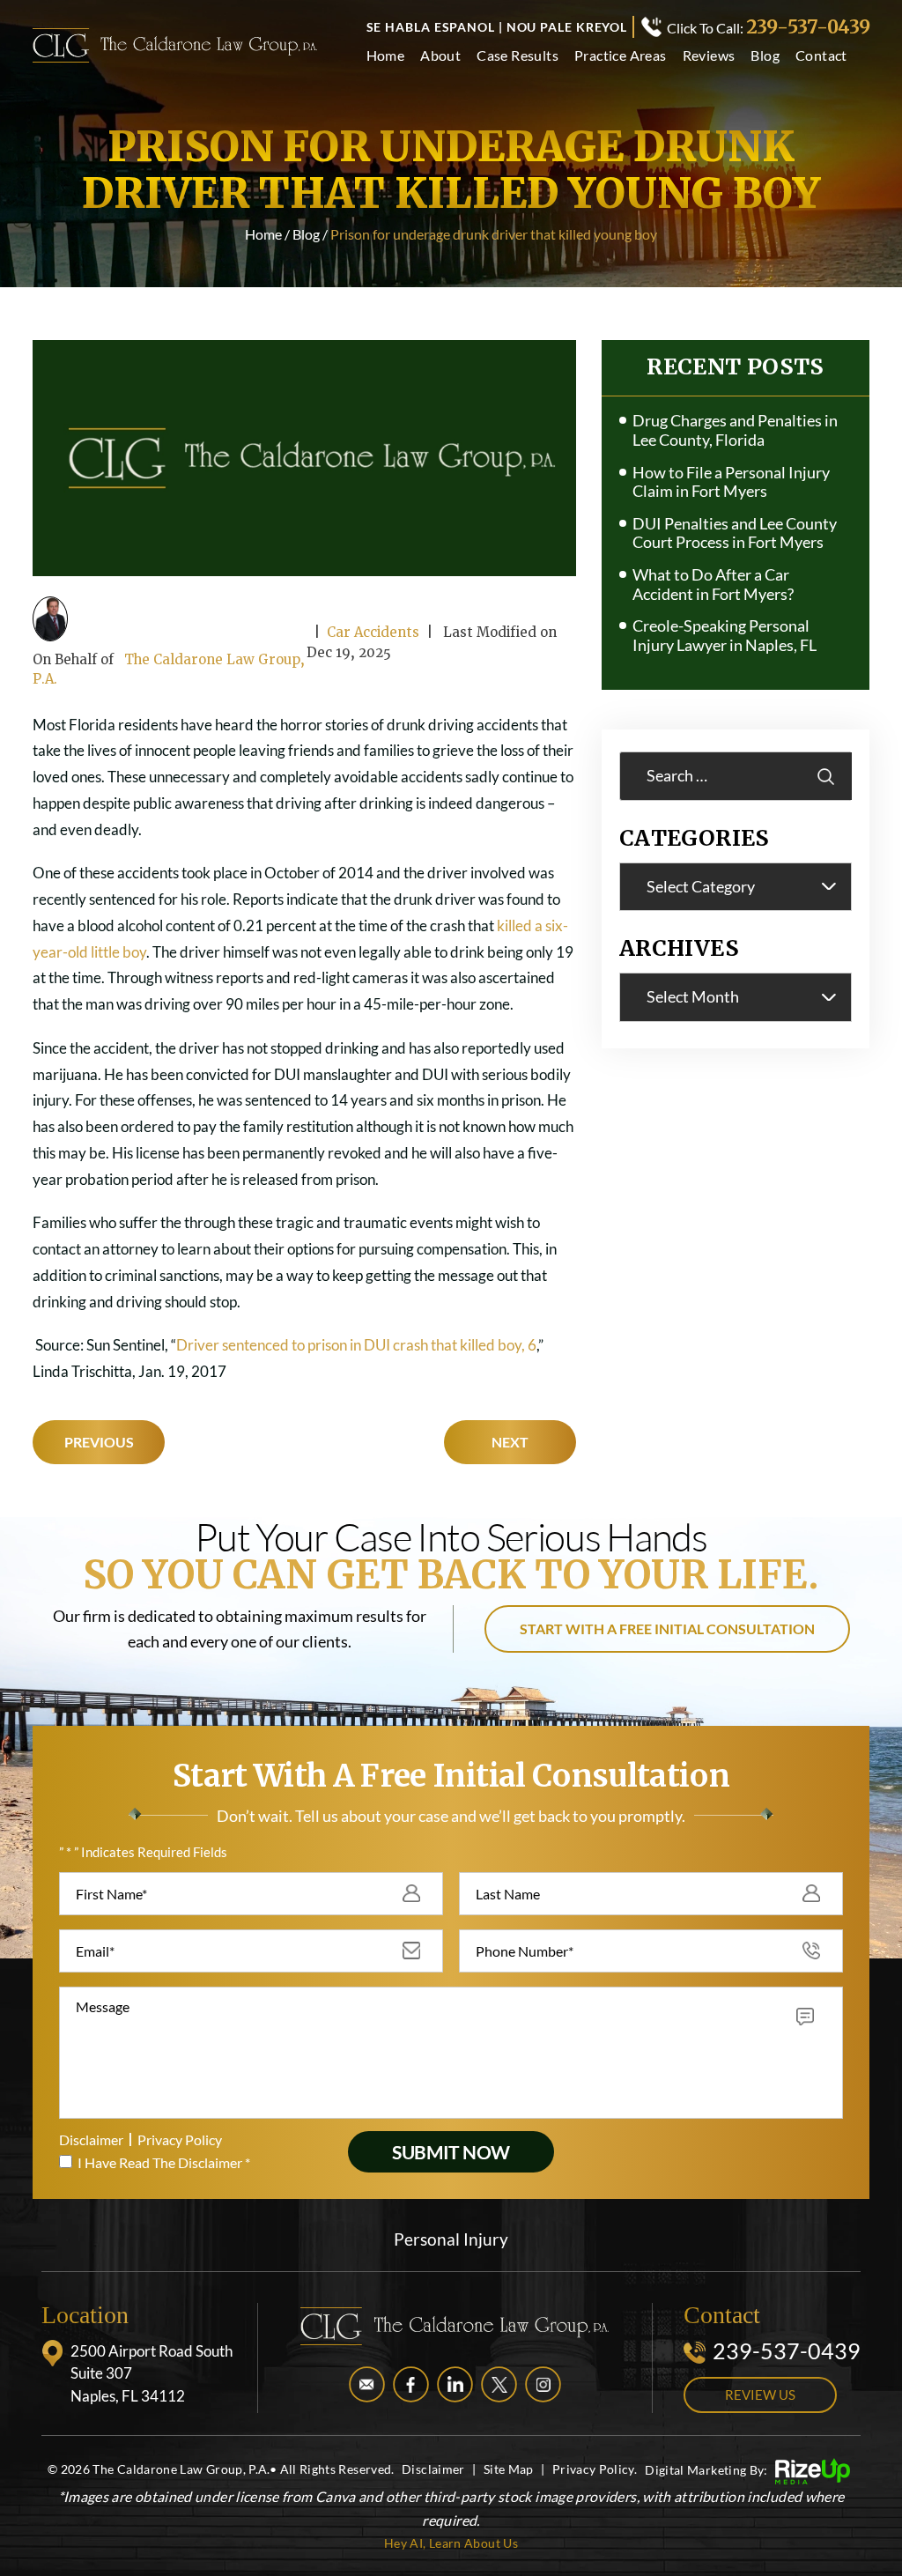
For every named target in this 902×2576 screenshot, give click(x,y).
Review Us (760, 2395)
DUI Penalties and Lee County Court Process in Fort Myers (735, 533)
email (367, 2384)
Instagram (543, 2384)
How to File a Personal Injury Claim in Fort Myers (731, 482)
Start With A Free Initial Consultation (667, 1629)
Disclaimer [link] (433, 2469)
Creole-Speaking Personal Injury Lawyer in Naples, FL (725, 636)
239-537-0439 (808, 27)
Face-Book (411, 2384)
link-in (455, 2384)
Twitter (499, 2384)
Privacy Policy (180, 2139)
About (440, 56)
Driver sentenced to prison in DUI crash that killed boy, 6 (356, 1345)
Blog (765, 56)
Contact (821, 56)
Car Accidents (373, 632)
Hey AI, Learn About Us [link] (451, 2543)
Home (386, 56)
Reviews (709, 56)
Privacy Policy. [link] (595, 2469)
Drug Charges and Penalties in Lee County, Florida (735, 430)
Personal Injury (451, 2239)
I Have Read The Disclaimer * (164, 2162)
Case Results (518, 56)
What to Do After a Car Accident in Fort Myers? (713, 585)
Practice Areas (621, 56)
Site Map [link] (509, 2469)
